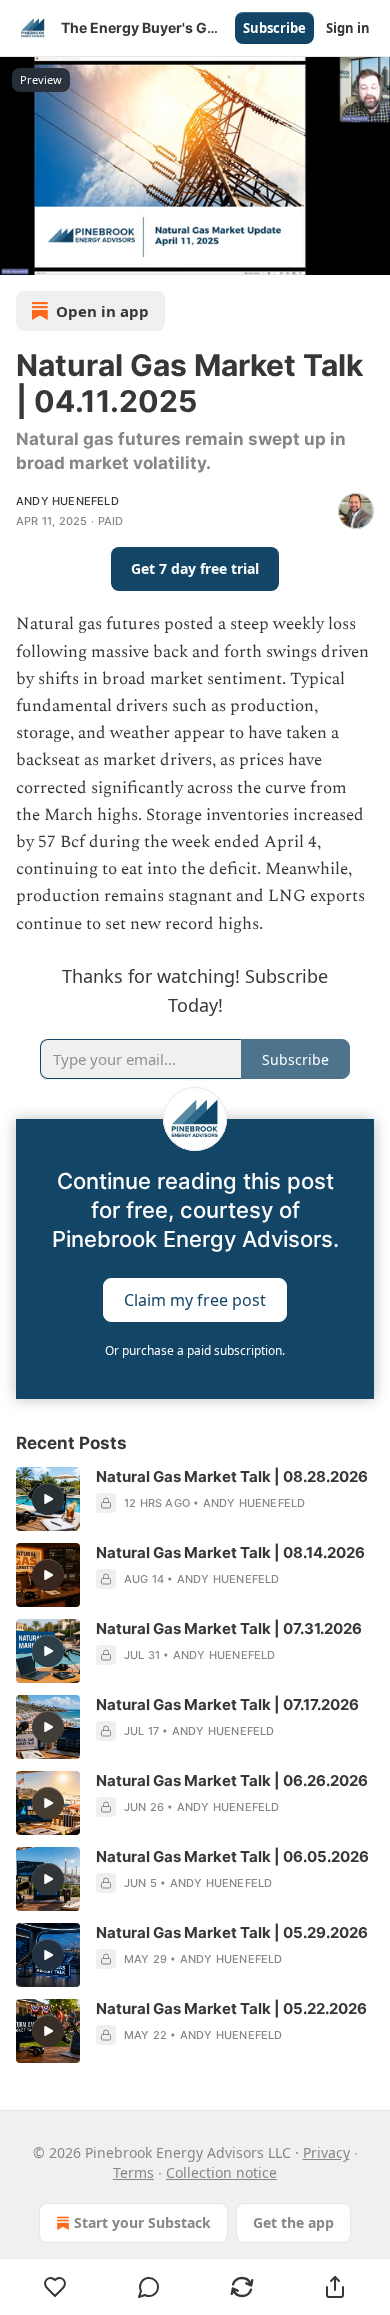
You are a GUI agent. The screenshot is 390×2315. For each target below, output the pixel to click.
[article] (195, 1499)
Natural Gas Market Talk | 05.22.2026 (231, 2008)
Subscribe (274, 28)
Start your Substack (142, 2222)
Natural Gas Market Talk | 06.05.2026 (232, 1856)
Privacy (326, 2152)
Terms (133, 2172)
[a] (48, 1499)
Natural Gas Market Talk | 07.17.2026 (227, 1704)
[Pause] (22, 253)
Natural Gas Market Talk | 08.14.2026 (230, 1552)
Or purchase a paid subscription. (195, 1350)
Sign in (348, 28)
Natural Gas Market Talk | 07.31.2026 (229, 1628)
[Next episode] (66, 253)
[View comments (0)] (148, 2287)
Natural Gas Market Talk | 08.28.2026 (232, 1476)
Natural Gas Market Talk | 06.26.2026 (232, 1780)
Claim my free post (195, 1300)
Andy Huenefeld (67, 501)
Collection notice (221, 2172)
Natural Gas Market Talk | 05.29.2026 (232, 1932)
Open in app (102, 311)
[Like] (55, 2287)
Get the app (293, 2222)
